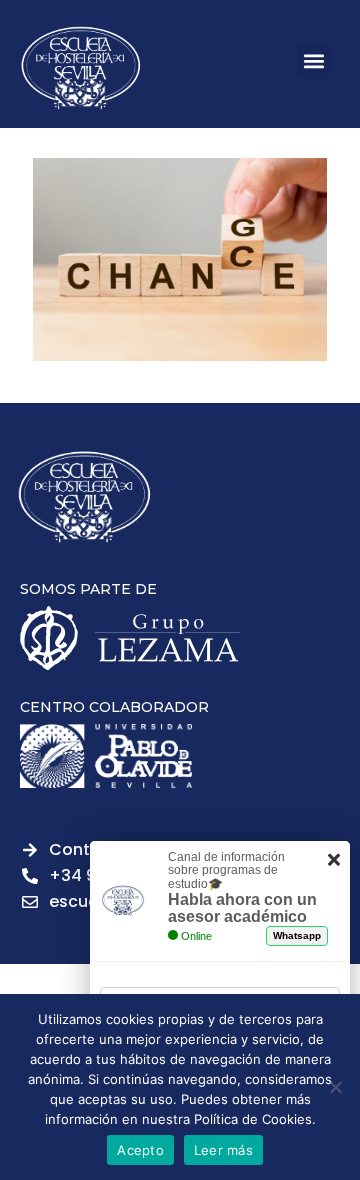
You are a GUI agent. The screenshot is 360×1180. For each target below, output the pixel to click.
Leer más (223, 1150)
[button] (313, 61)
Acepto (140, 1150)
